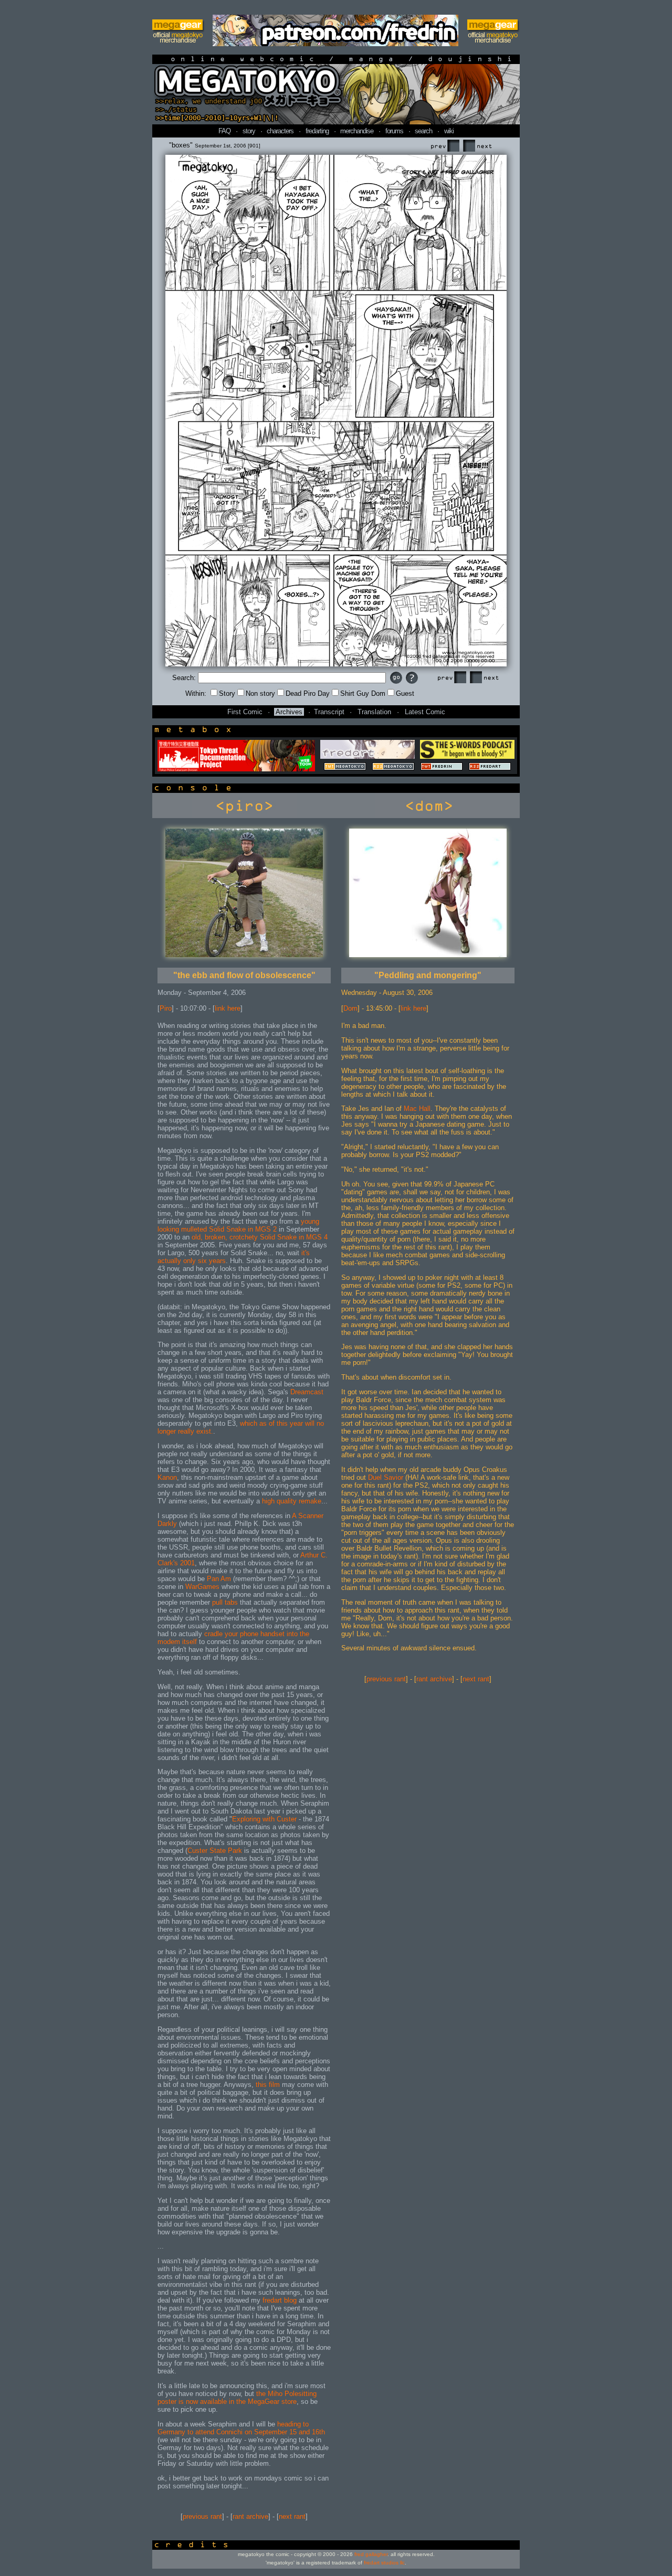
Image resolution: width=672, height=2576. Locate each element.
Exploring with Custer (264, 1819)
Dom (350, 1008)
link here (228, 1008)
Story (227, 693)
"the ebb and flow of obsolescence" (244, 975)
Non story (260, 693)
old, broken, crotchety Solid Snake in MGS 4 (260, 1237)
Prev (445, 146)
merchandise (357, 131)
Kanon (167, 1477)
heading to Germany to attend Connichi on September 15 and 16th (241, 2428)
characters (280, 131)
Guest (405, 693)
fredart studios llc (384, 2563)
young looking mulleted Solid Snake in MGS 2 (238, 1225)
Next (477, 146)
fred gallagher (371, 2554)
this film (268, 2085)
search (423, 131)
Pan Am (219, 1579)
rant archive (250, 2516)
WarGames (202, 1587)
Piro (166, 1008)
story (249, 131)
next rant (292, 2516)
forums (394, 131)
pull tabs (225, 1602)
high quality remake (292, 1501)
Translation (374, 712)
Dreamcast (307, 1392)
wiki (449, 131)
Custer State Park (215, 1851)
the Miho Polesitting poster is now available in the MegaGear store (237, 2398)
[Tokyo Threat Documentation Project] (236, 769)
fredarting (317, 131)
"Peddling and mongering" (428, 975)
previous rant (202, 2516)
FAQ (224, 131)
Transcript (329, 712)
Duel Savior (386, 1477)
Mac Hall (417, 1109)
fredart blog (280, 2300)
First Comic (245, 712)
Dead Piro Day (308, 693)
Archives (289, 712)
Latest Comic (425, 712)
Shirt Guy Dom (363, 693)
